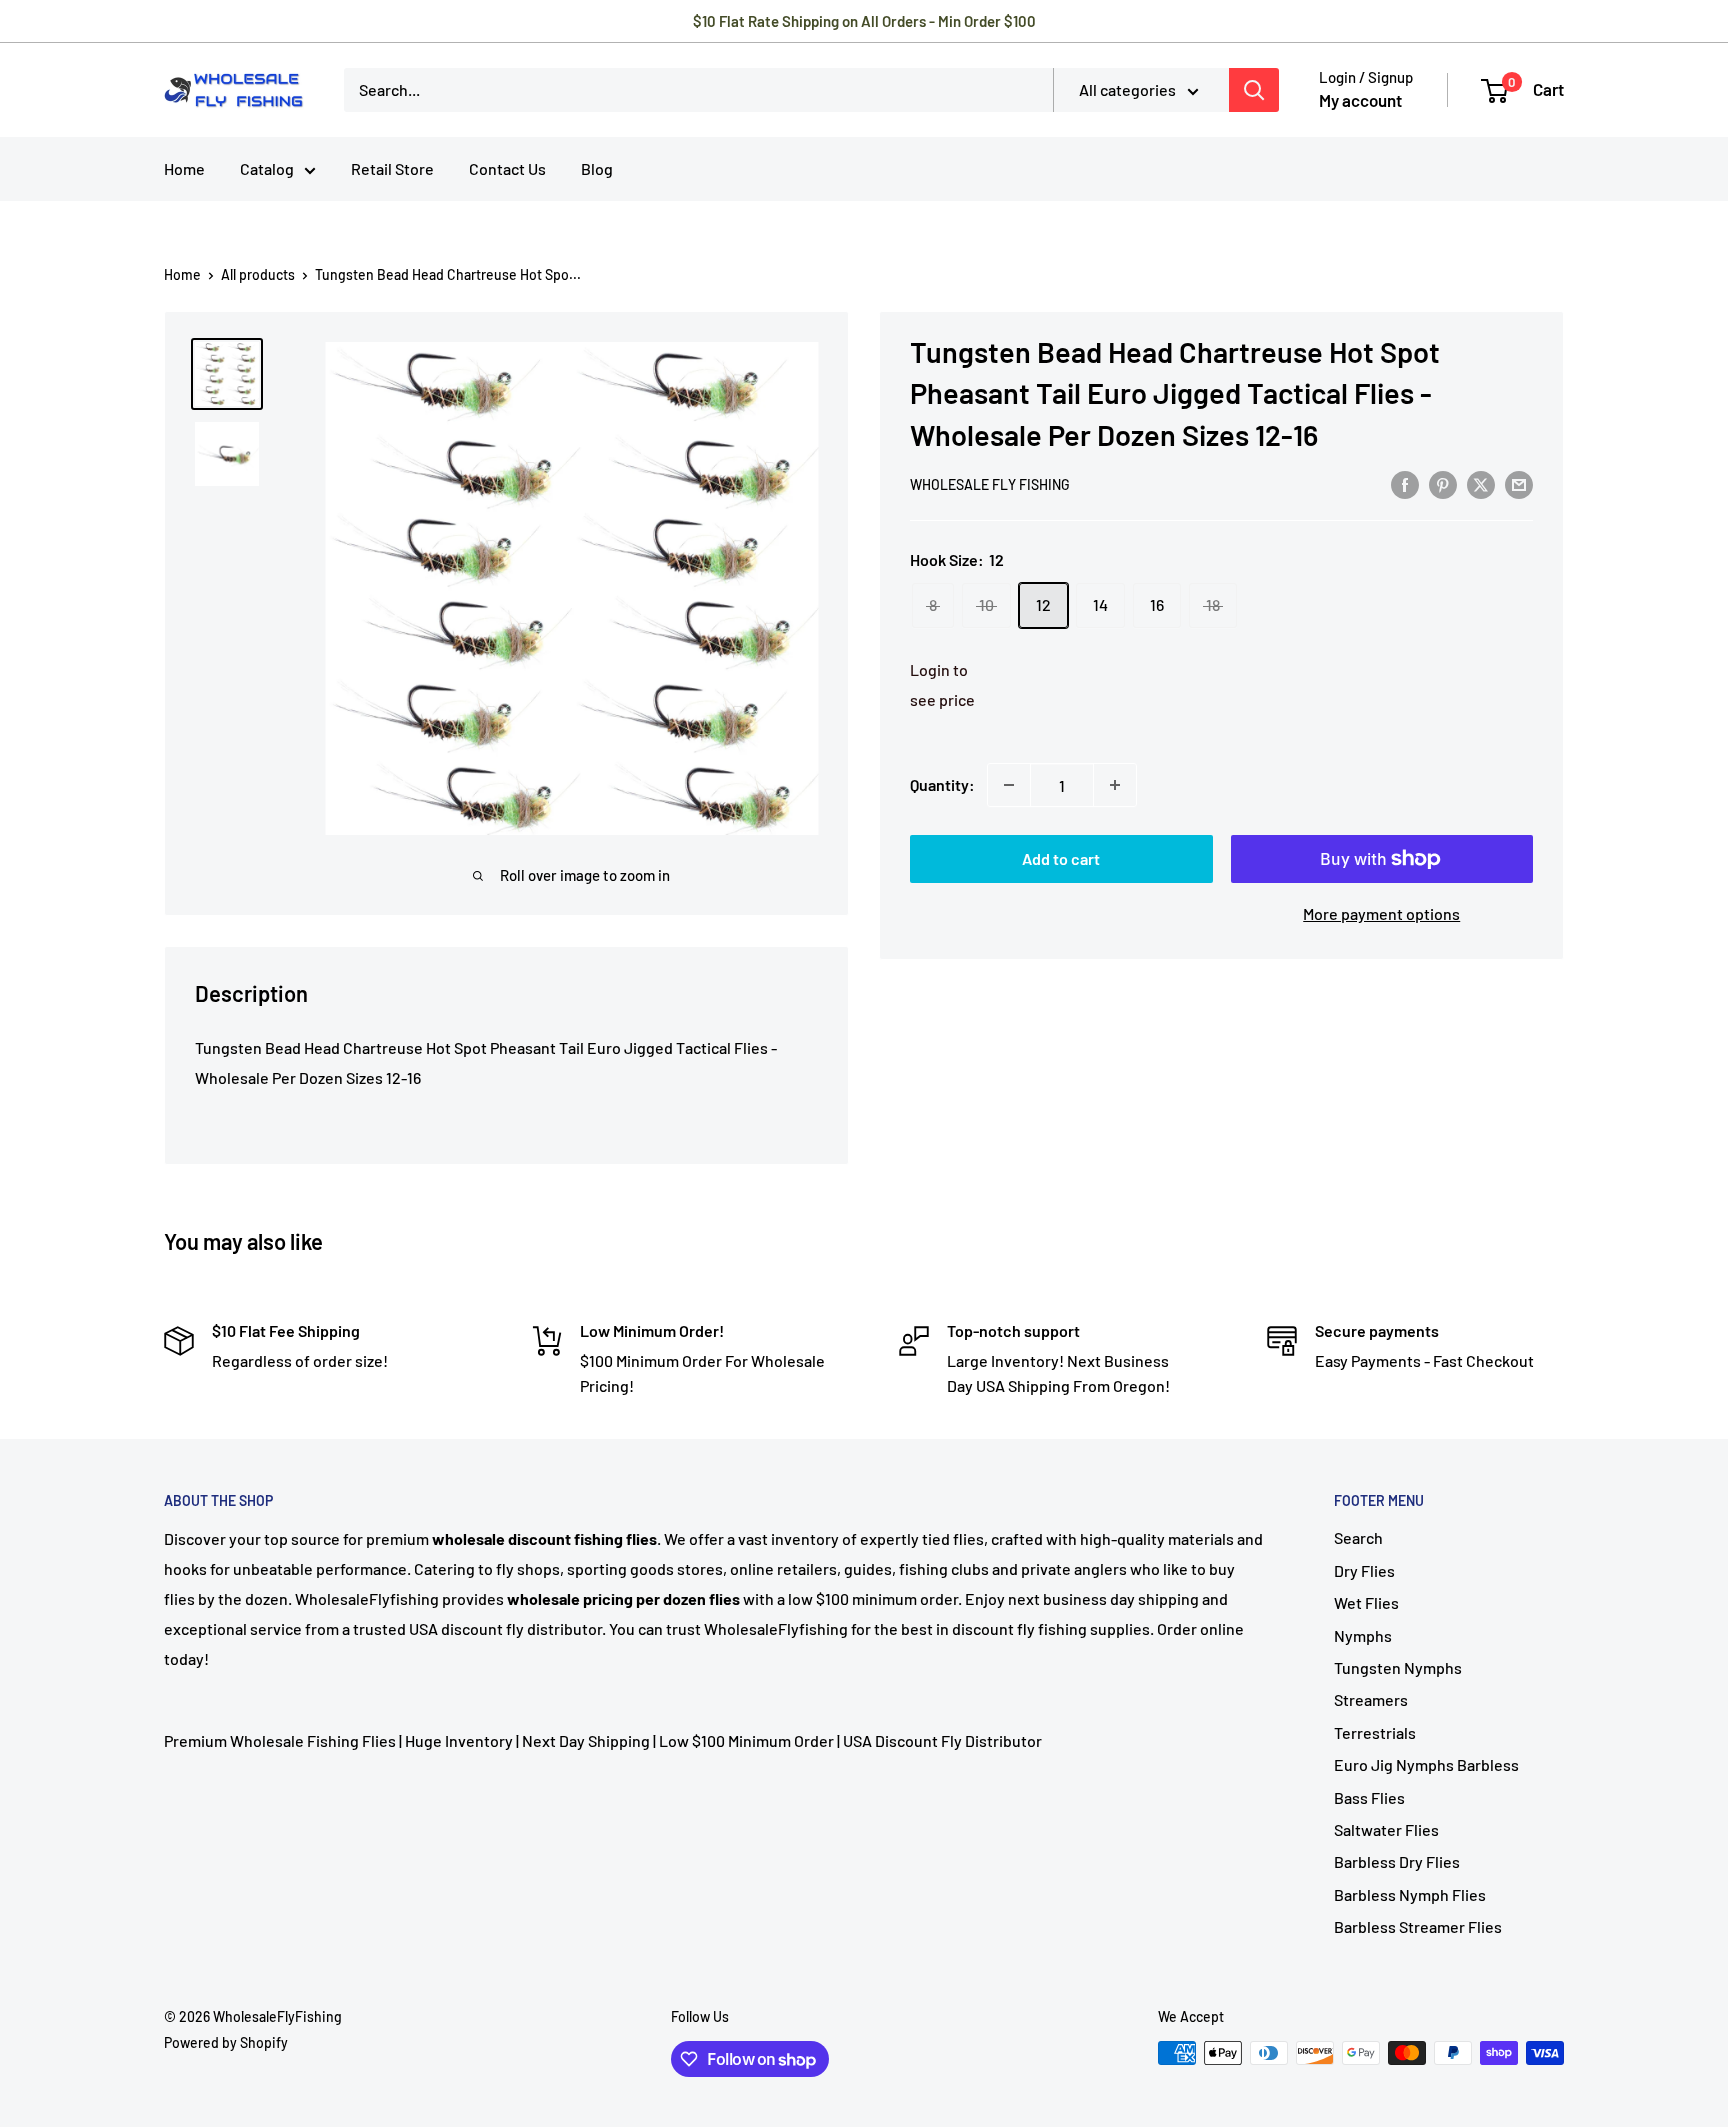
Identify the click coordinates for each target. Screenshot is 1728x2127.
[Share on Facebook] (1405, 483)
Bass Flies (1369, 1797)
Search (1358, 1537)
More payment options (1381, 913)
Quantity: (942, 784)
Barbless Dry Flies (1397, 1861)
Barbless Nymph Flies (1410, 1894)
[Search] (1254, 90)
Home (184, 168)
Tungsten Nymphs (1398, 1667)
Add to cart (1061, 858)
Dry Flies (1364, 1570)
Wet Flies (1366, 1602)
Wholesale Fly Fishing (990, 484)
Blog (597, 168)
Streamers (1371, 1699)
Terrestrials (1375, 1732)
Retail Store (392, 168)
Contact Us (507, 168)
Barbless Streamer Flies (1418, 1926)
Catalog (267, 168)
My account (1360, 100)
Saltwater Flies (1386, 1829)
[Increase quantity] (1115, 785)
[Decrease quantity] (1009, 785)
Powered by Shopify (226, 2042)
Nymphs (1363, 1635)
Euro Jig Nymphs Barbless (1426, 1764)
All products (258, 274)
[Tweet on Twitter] (1481, 483)
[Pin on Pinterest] (1443, 483)
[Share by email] (1519, 483)
